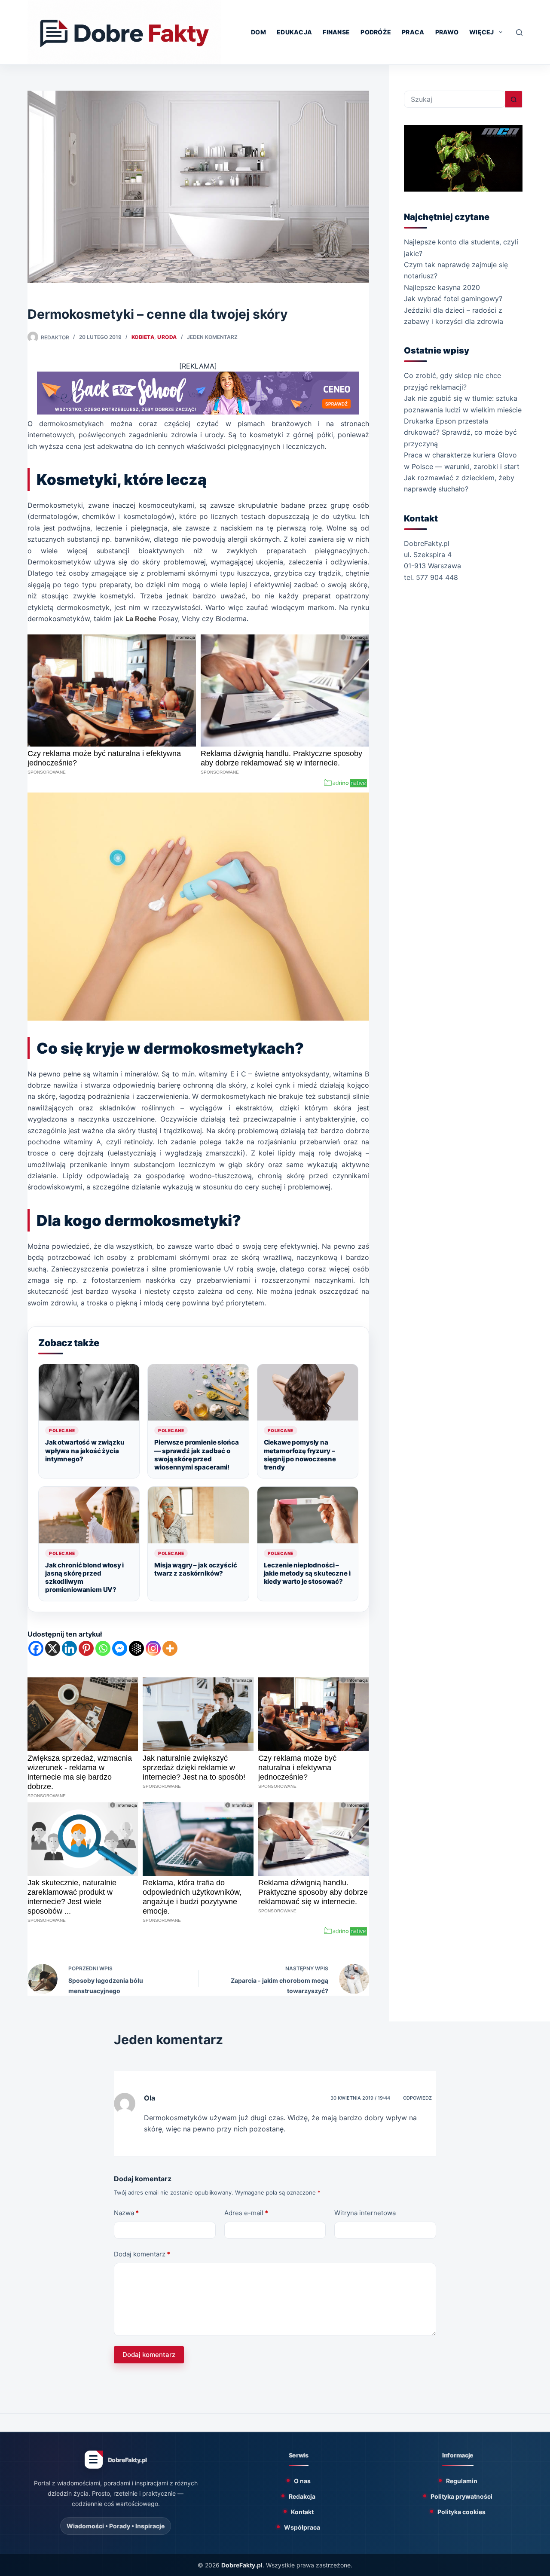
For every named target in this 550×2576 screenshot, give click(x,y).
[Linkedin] (69, 1648)
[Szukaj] (519, 32)
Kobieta (143, 337)
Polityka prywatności (461, 2496)
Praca (413, 32)
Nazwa (126, 2213)
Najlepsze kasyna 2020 (442, 287)
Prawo (447, 32)
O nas (302, 2481)
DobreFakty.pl (242, 2565)
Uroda (167, 337)
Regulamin (462, 2481)
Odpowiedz (417, 2098)
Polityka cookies (461, 2512)
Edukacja (294, 32)
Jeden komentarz (212, 337)
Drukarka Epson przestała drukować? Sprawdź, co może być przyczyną (460, 432)
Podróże (376, 32)
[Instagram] (153, 1648)
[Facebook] (36, 1648)
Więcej (482, 32)
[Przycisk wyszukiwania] (514, 99)
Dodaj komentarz (142, 2254)
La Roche (141, 619)
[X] (53, 1648)
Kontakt (302, 2512)
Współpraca (302, 2527)
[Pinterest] (86, 1648)
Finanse (336, 32)
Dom (258, 32)
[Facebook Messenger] (120, 1648)
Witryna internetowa (365, 2213)
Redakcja (302, 2496)
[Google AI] (136, 1648)
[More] (170, 1648)
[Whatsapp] (103, 1648)
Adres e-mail (246, 2213)
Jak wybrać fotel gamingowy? (453, 299)
